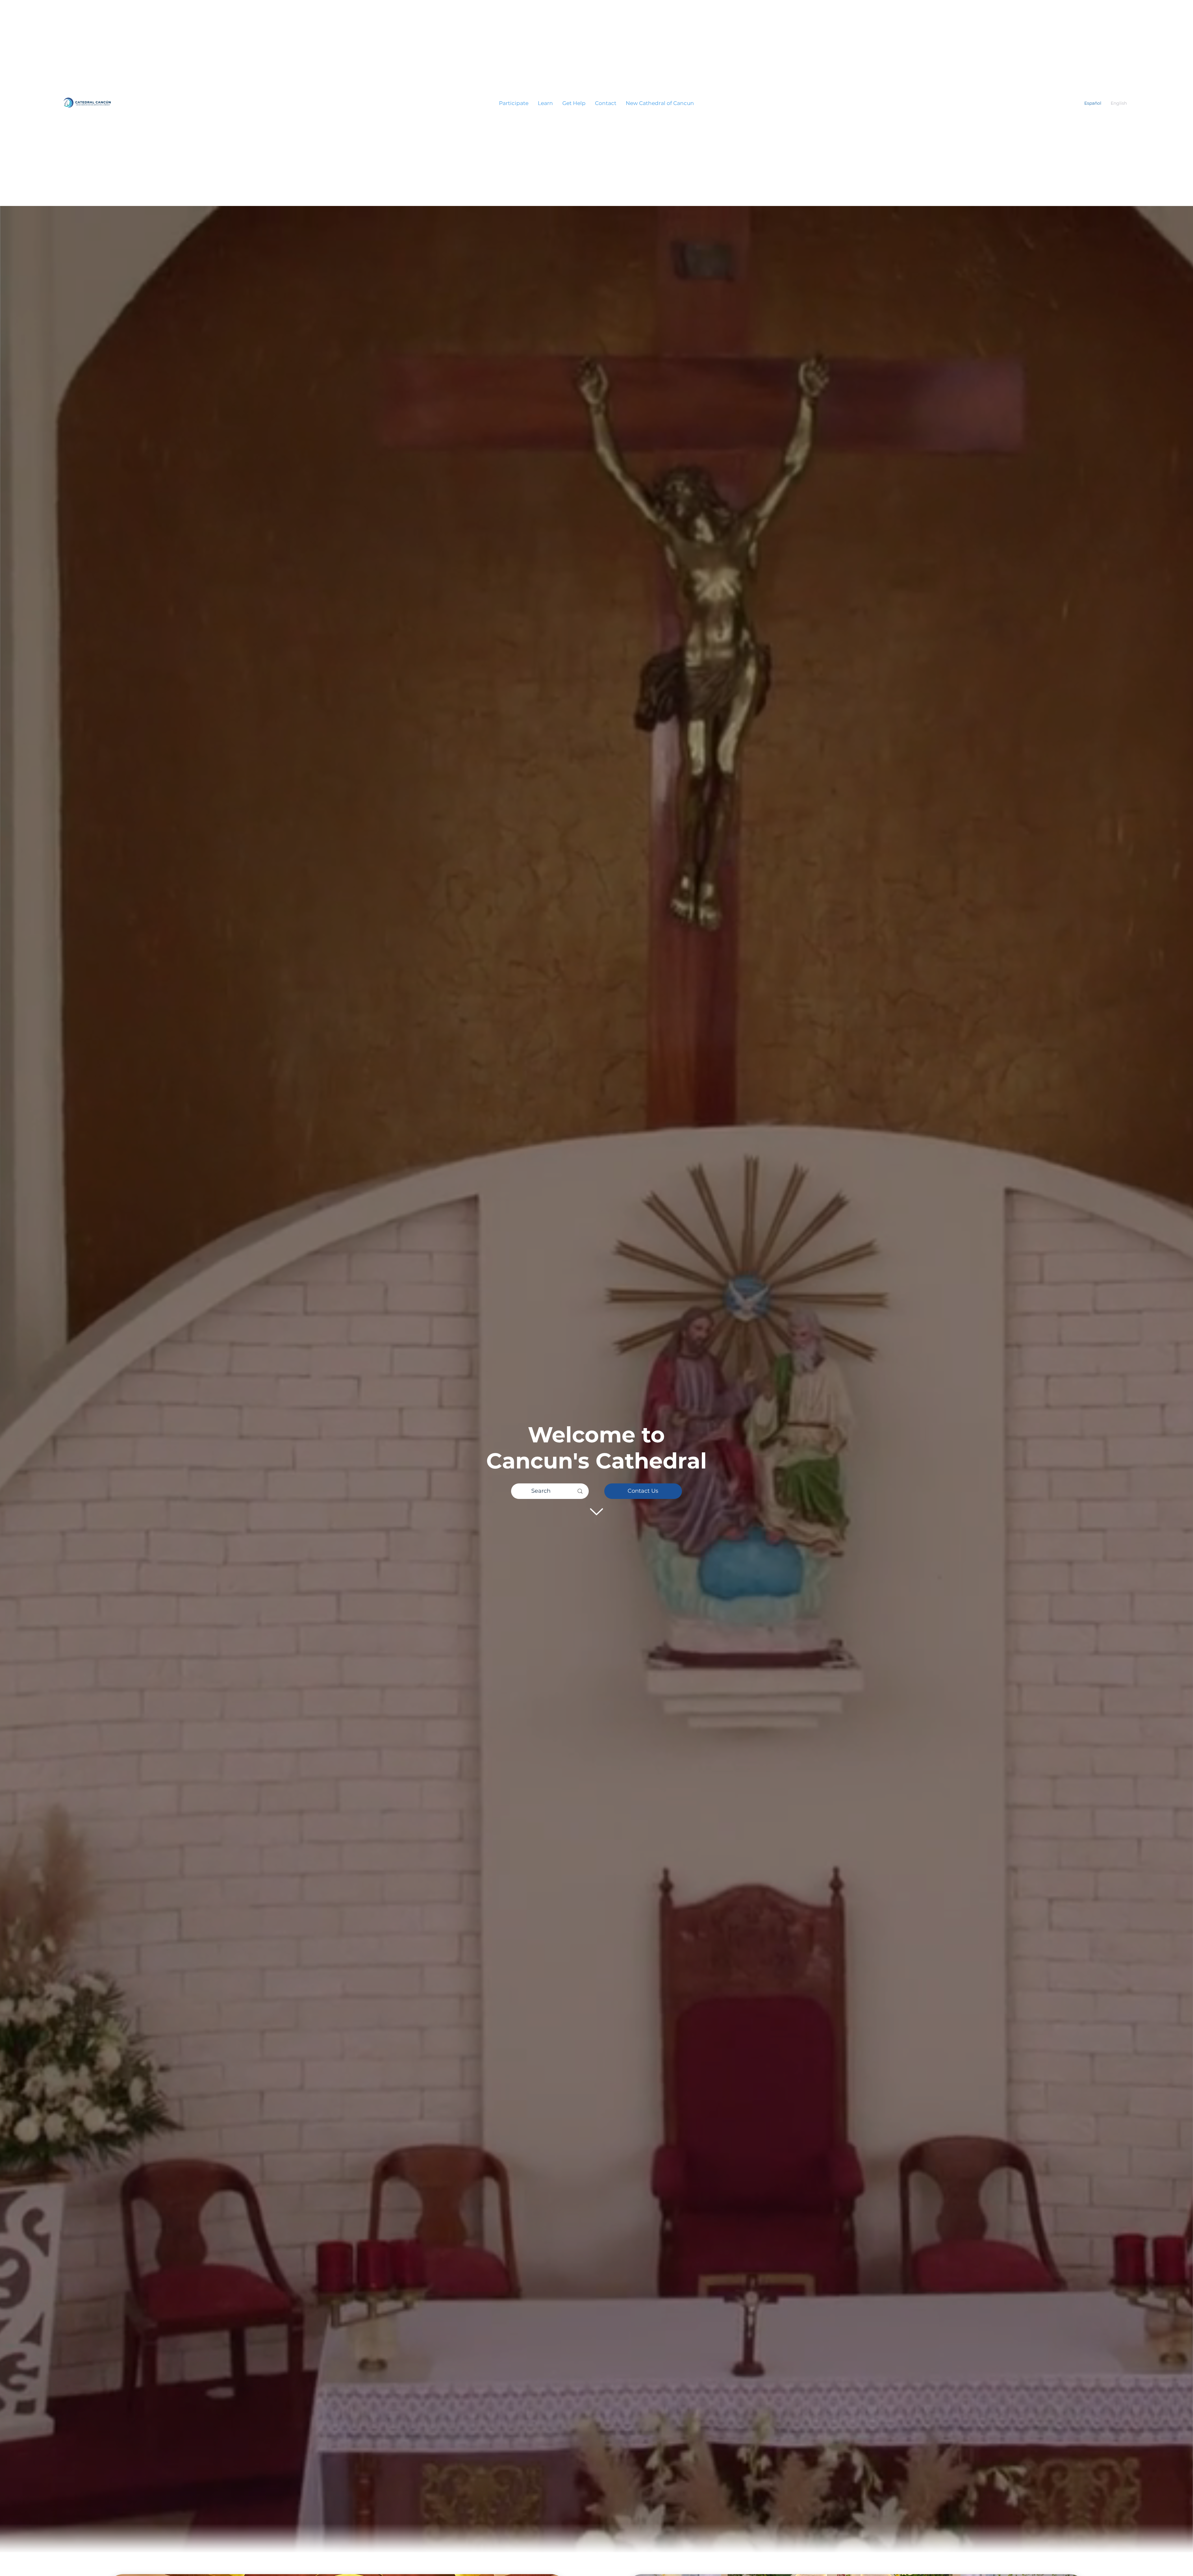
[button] (514, 103)
